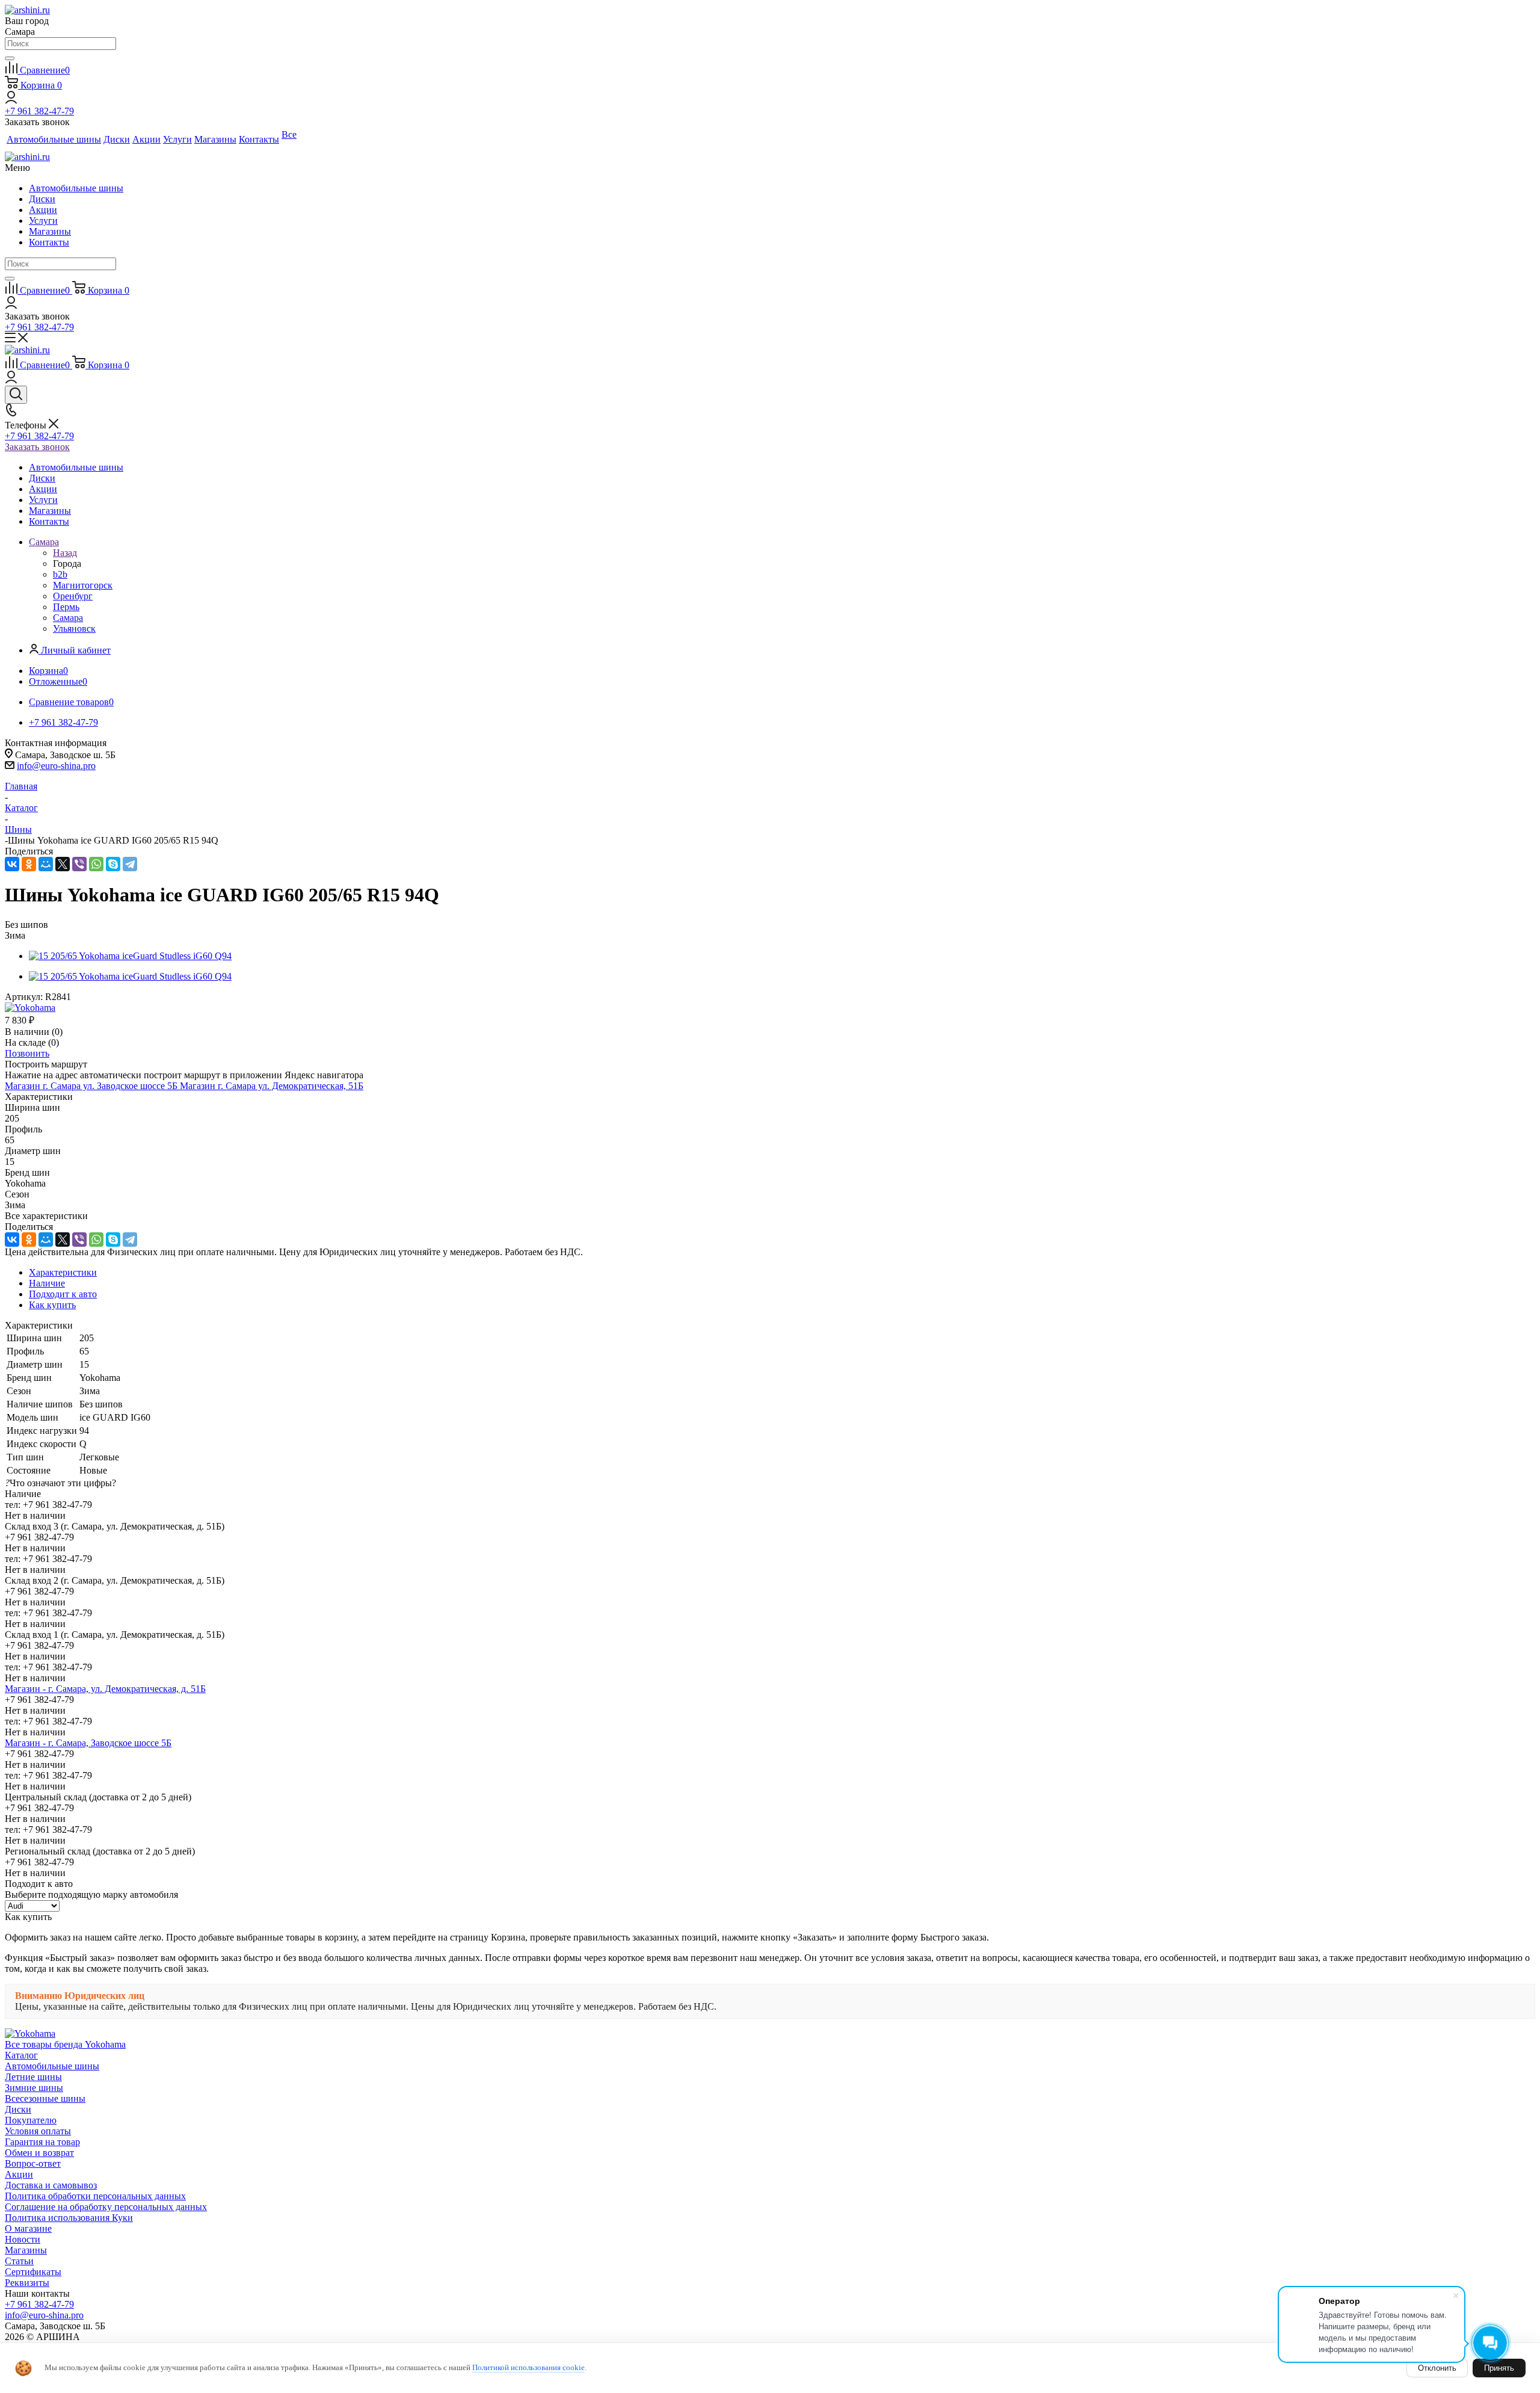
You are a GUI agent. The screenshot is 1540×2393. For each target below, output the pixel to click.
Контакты (49, 242)
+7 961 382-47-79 (39, 111)
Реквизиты (27, 2283)
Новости (23, 2239)
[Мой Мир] (46, 864)
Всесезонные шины (45, 2098)
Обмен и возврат (39, 2153)
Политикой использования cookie (528, 2367)
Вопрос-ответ (33, 2163)
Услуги (43, 221)
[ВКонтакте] (12, 864)
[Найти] (10, 58)
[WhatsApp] (96, 864)
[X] (63, 864)
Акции (43, 210)
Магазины (50, 231)
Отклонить (1437, 2368)
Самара (68, 618)
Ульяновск (74, 628)
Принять (1499, 2368)
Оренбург (73, 596)
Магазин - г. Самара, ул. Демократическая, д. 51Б (105, 1689)
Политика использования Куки (69, 2218)
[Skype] (113, 864)
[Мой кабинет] (11, 100)
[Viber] (79, 864)
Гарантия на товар (42, 2142)
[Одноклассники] (29, 864)
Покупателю (31, 2120)
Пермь (66, 607)
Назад (65, 553)
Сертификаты (33, 2272)
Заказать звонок (37, 447)
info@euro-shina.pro (56, 766)
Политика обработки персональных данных (95, 2196)
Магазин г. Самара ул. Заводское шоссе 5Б (92, 1086)
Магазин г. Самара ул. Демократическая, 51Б (272, 1086)
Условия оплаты (38, 2131)
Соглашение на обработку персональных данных (106, 2207)
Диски (42, 199)
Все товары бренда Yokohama (65, 2044)
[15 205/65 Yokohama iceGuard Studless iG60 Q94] (130, 956)
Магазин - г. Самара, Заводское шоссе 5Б (88, 1743)
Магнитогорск (83, 585)
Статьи (19, 2261)
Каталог (21, 2055)
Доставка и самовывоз (51, 2185)
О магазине (28, 2228)
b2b (60, 574)
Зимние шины (34, 2088)
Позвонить (27, 1053)
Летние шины (33, 2077)
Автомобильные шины (76, 188)
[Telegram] (130, 864)
